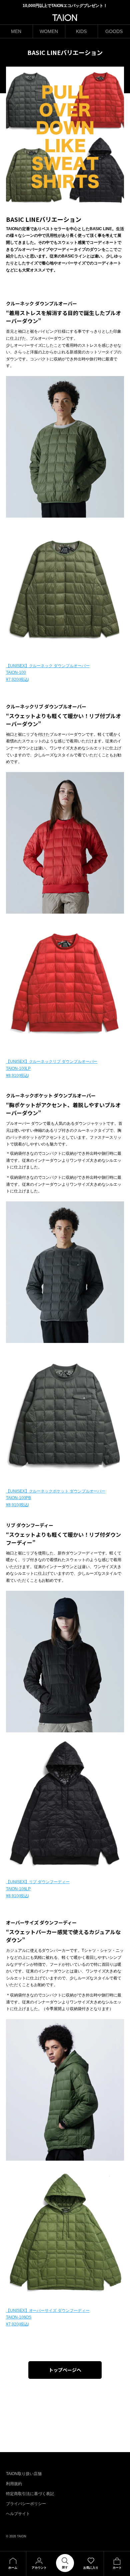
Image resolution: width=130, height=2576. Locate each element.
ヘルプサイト (18, 2514)
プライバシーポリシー (26, 2504)
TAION (22, 2536)
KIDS (81, 31)
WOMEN (49, 31)
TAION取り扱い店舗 (24, 2474)
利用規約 (14, 2484)
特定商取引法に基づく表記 (30, 2494)
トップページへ (65, 2370)
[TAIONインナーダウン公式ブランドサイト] (65, 18)
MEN (16, 31)
